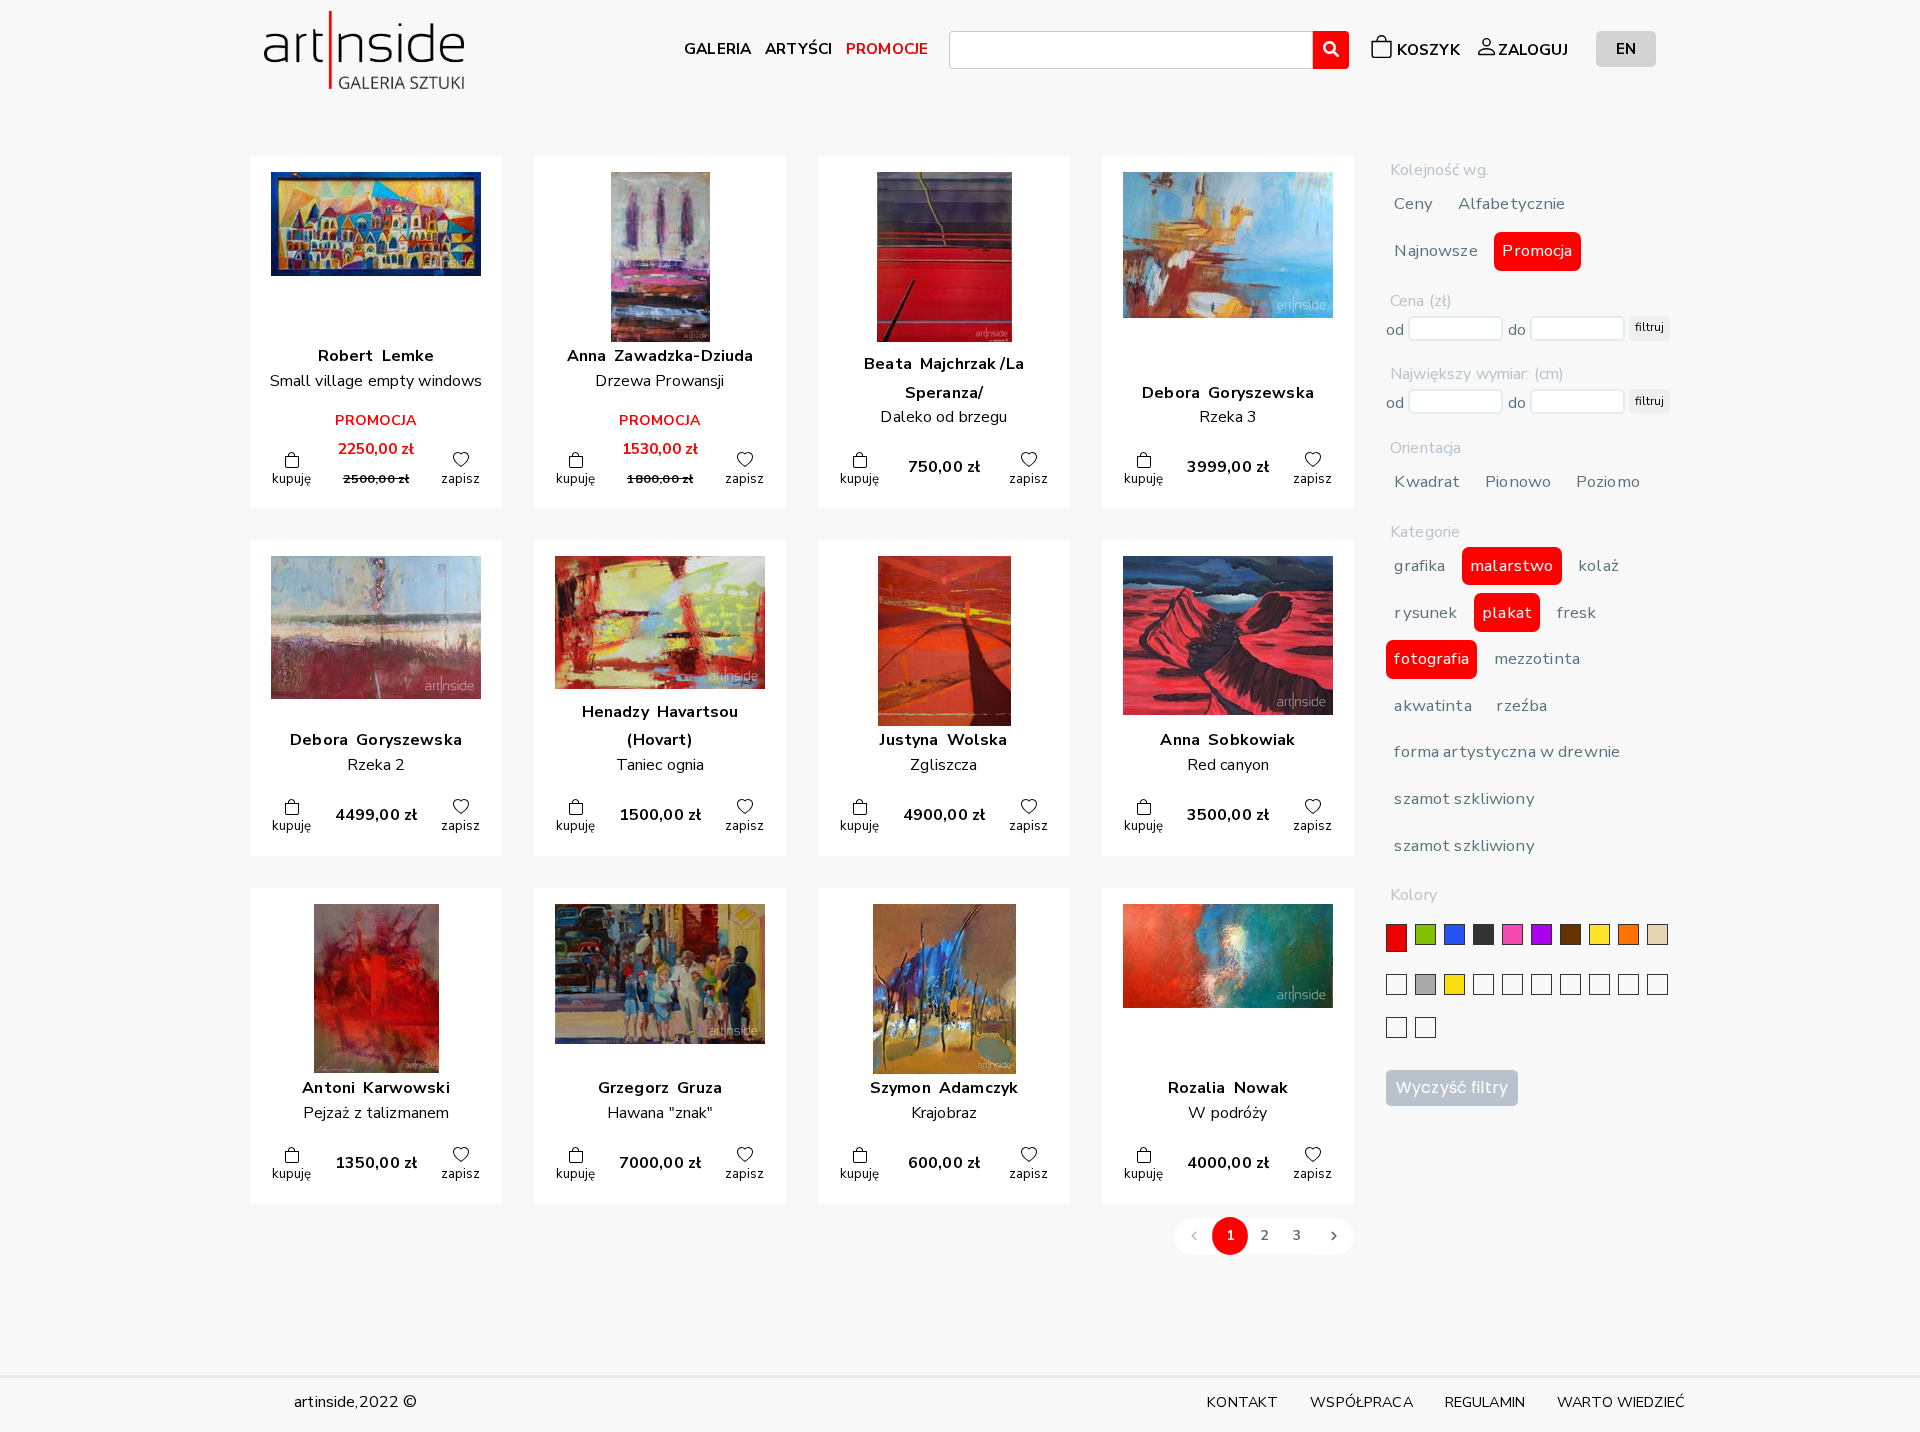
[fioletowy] (1541, 934)
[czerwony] (1396, 938)
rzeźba (1521, 705)
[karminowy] (1628, 984)
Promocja (1537, 250)
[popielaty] (1657, 984)
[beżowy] (1657, 934)
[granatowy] (1570, 984)
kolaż (1598, 565)
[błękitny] (1599, 984)
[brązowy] (1570, 934)
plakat (1507, 612)
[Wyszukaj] (1331, 50)
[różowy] (1512, 934)
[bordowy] (1396, 1027)
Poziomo (1608, 481)
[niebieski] (1454, 934)
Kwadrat (1427, 481)
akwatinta (1432, 705)
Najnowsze (1435, 250)
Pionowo (1518, 481)
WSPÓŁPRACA (1361, 1402)
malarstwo (1511, 565)
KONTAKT (1242, 1402)
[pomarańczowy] (1628, 934)
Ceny (1413, 203)
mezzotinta (1537, 658)
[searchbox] (961, 53)
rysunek (1425, 612)
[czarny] (1483, 934)
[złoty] (1454, 984)
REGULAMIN (1485, 1402)
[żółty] (1599, 934)
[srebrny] (1483, 984)
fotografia (1431, 658)
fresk (1577, 612)
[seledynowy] (1425, 1027)
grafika (1419, 565)
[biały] (1396, 984)
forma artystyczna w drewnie (1507, 751)
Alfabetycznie (1512, 203)
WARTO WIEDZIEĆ (1621, 1402)
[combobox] (1131, 50)
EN (1626, 48)
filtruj (1649, 327)
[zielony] (1425, 934)
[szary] (1425, 984)
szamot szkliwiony (1464, 798)
